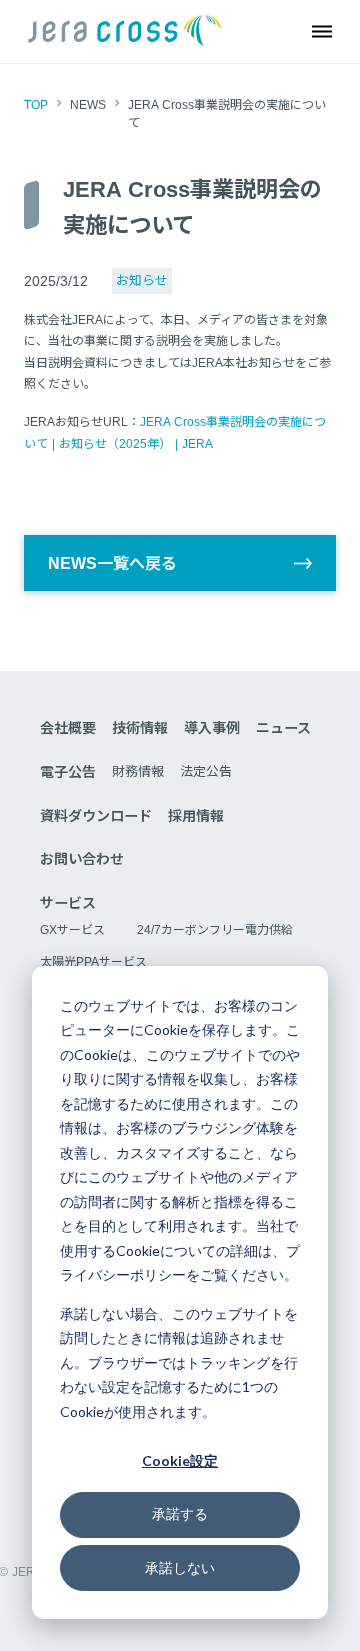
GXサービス (72, 930)
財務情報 (138, 771)
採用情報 (196, 816)
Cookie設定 (180, 1460)
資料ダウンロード (96, 816)
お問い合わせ (82, 859)
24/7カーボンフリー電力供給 (215, 930)
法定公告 (206, 771)
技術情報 (140, 728)
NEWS (88, 105)
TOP (36, 105)
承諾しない (180, 1567)
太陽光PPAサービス (93, 962)
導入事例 (212, 728)
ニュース (283, 728)
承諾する (180, 1513)
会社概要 (68, 728)
